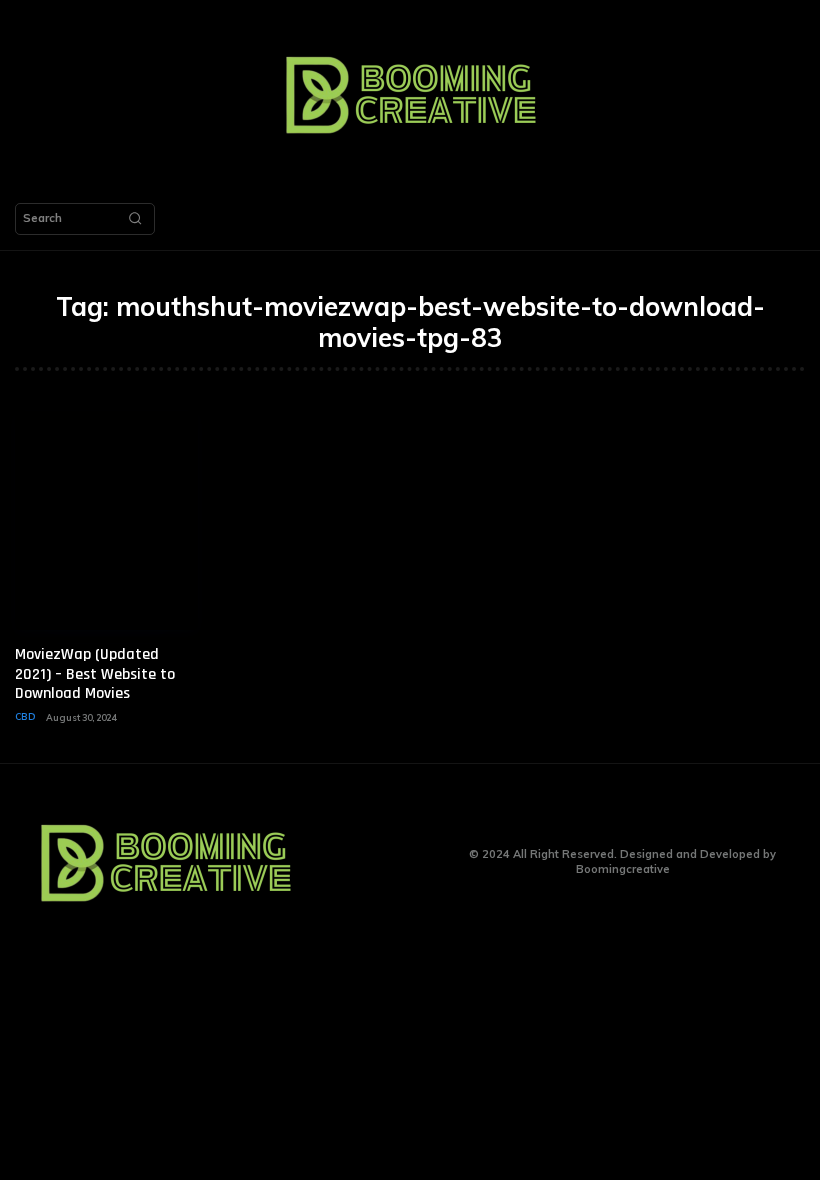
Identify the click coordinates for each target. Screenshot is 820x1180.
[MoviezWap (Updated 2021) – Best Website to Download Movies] (106, 520)
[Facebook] (346, 862)
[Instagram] (377, 862)
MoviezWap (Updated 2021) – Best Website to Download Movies (95, 673)
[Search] (135, 219)
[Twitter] (408, 862)
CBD (25, 716)
